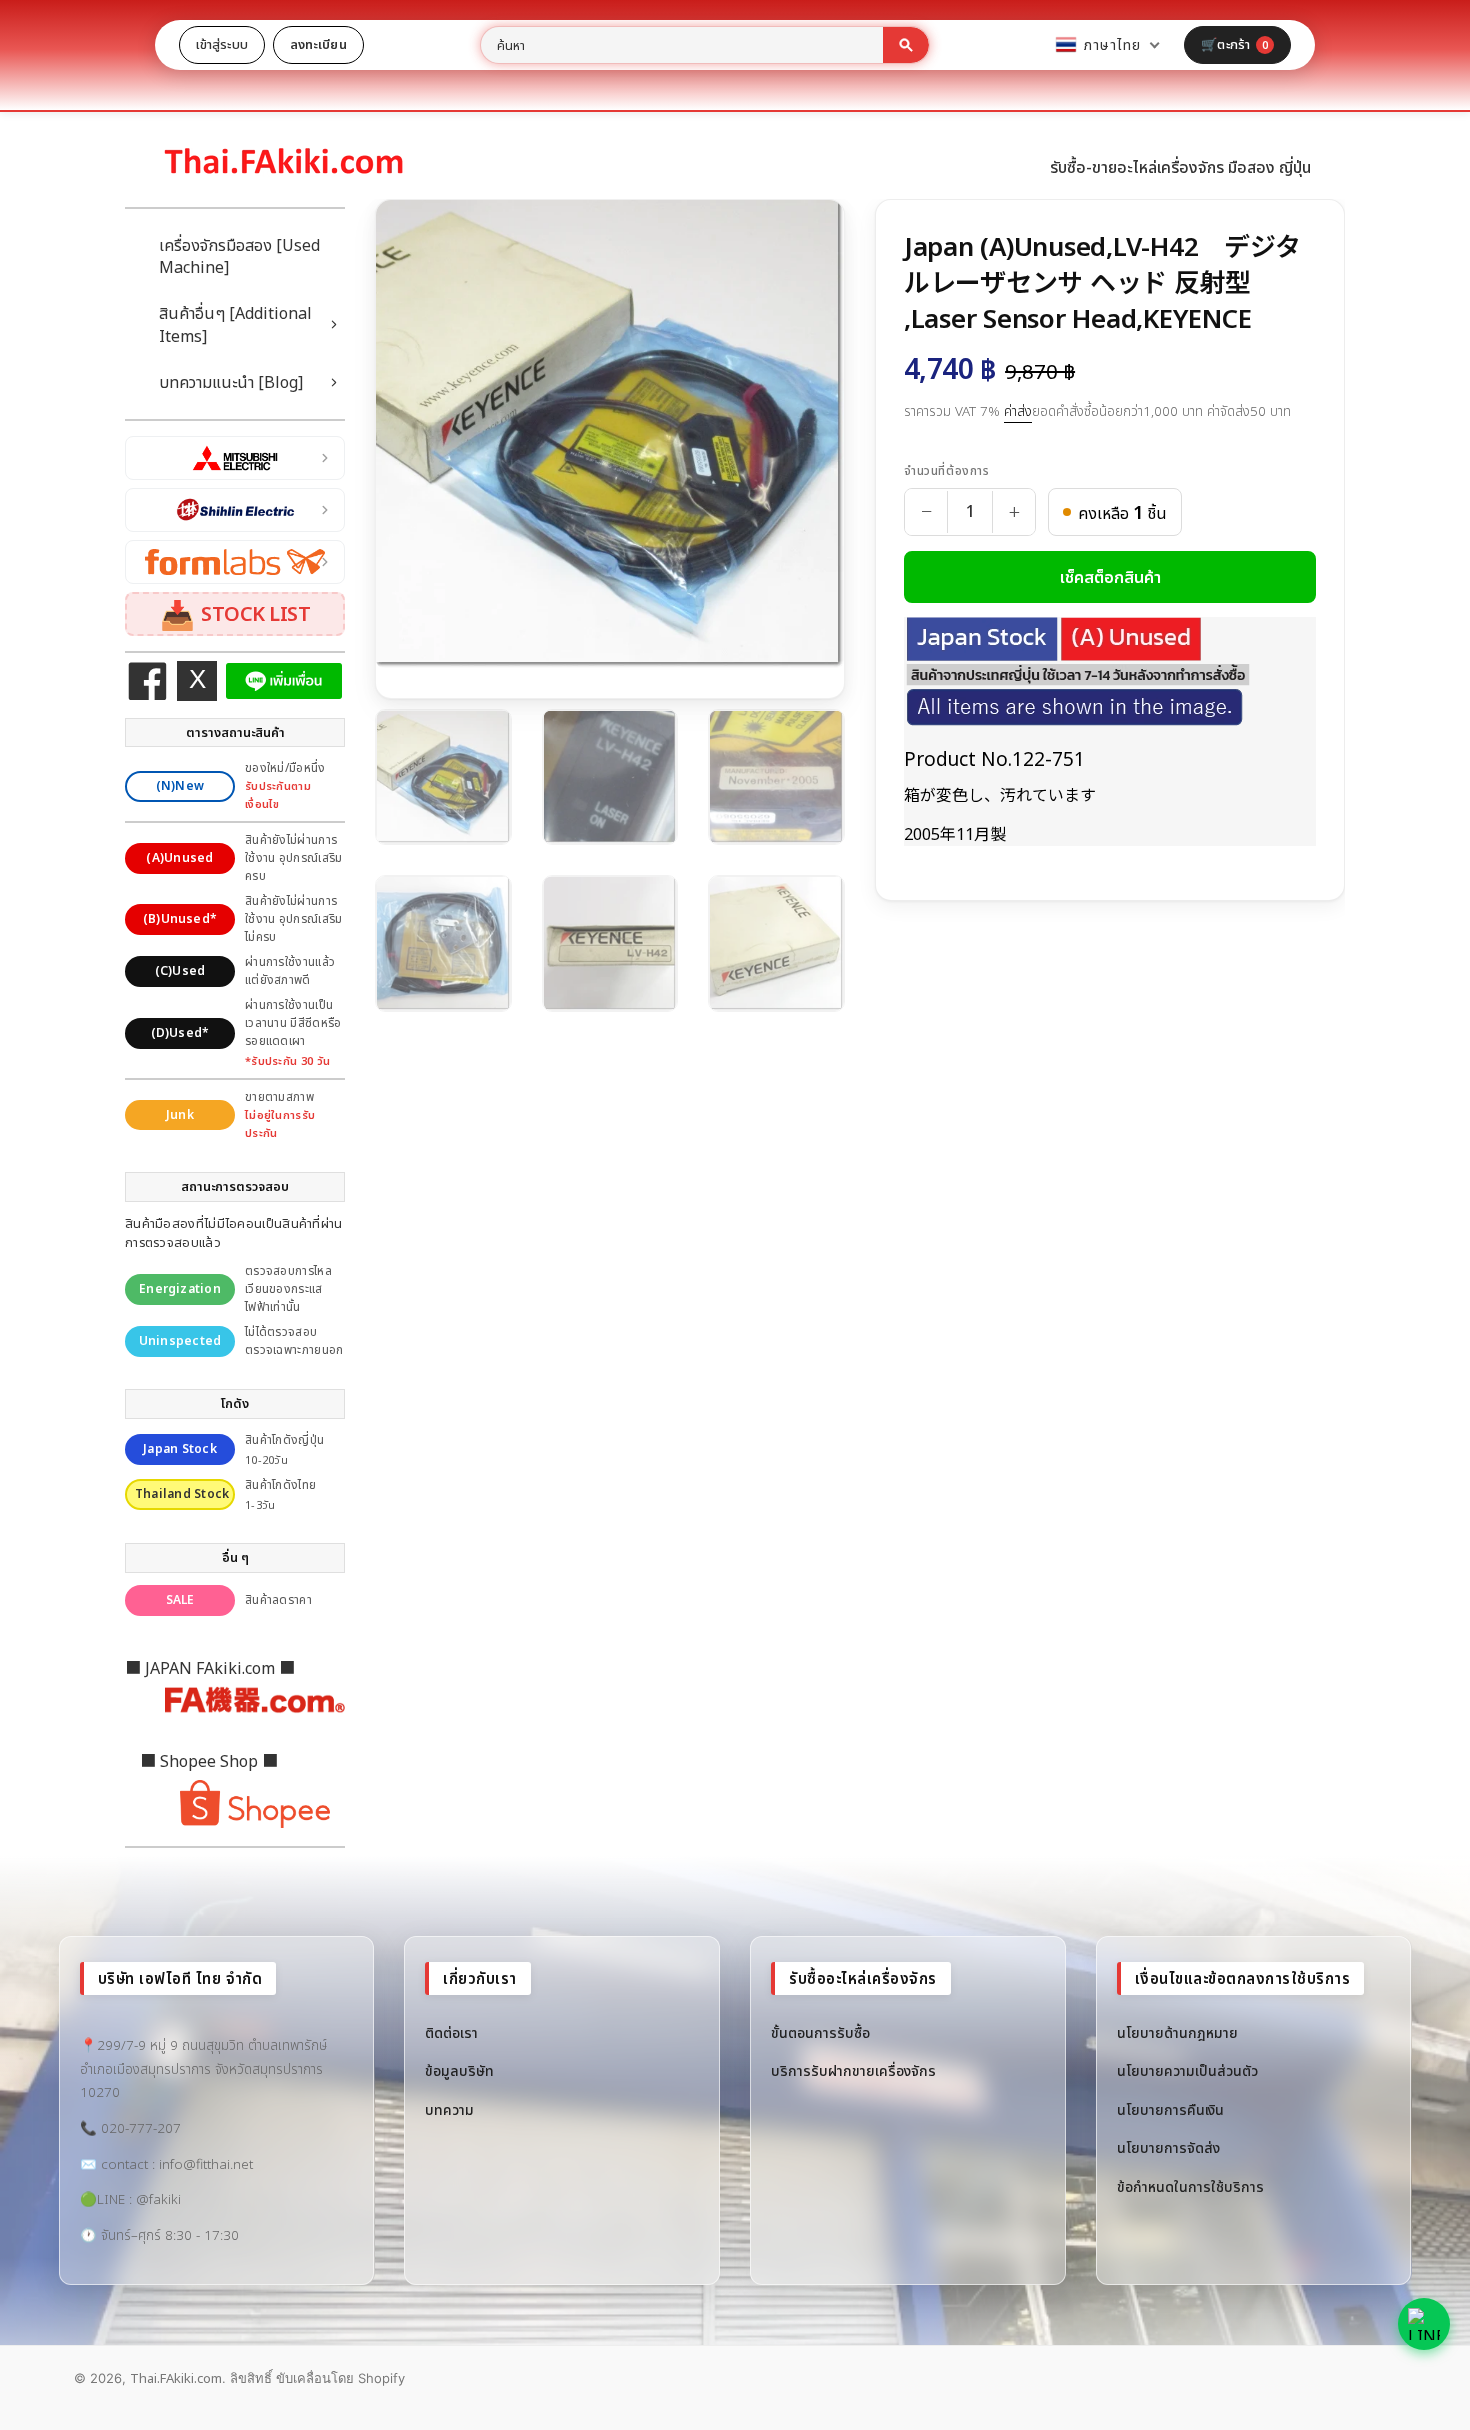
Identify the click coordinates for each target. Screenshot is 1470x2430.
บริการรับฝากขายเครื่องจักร (853, 2070)
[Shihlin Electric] (235, 510)
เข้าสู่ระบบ (222, 44)
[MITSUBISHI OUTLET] (235, 458)
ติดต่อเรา (451, 2032)
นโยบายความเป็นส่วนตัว (1187, 2070)
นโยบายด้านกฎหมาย (1177, 2032)
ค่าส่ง (1018, 411)
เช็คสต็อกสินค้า (1110, 577)
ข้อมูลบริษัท (459, 2070)
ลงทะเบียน (318, 44)
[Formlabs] (235, 562)
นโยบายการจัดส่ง (1168, 2147)
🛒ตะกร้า (1234, 44)
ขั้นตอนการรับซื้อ (820, 2032)
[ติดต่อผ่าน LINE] (1424, 2324)
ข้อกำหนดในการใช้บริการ (1190, 2186)
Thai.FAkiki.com (176, 2378)
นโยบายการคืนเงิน (1170, 2109)
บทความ (449, 2109)
